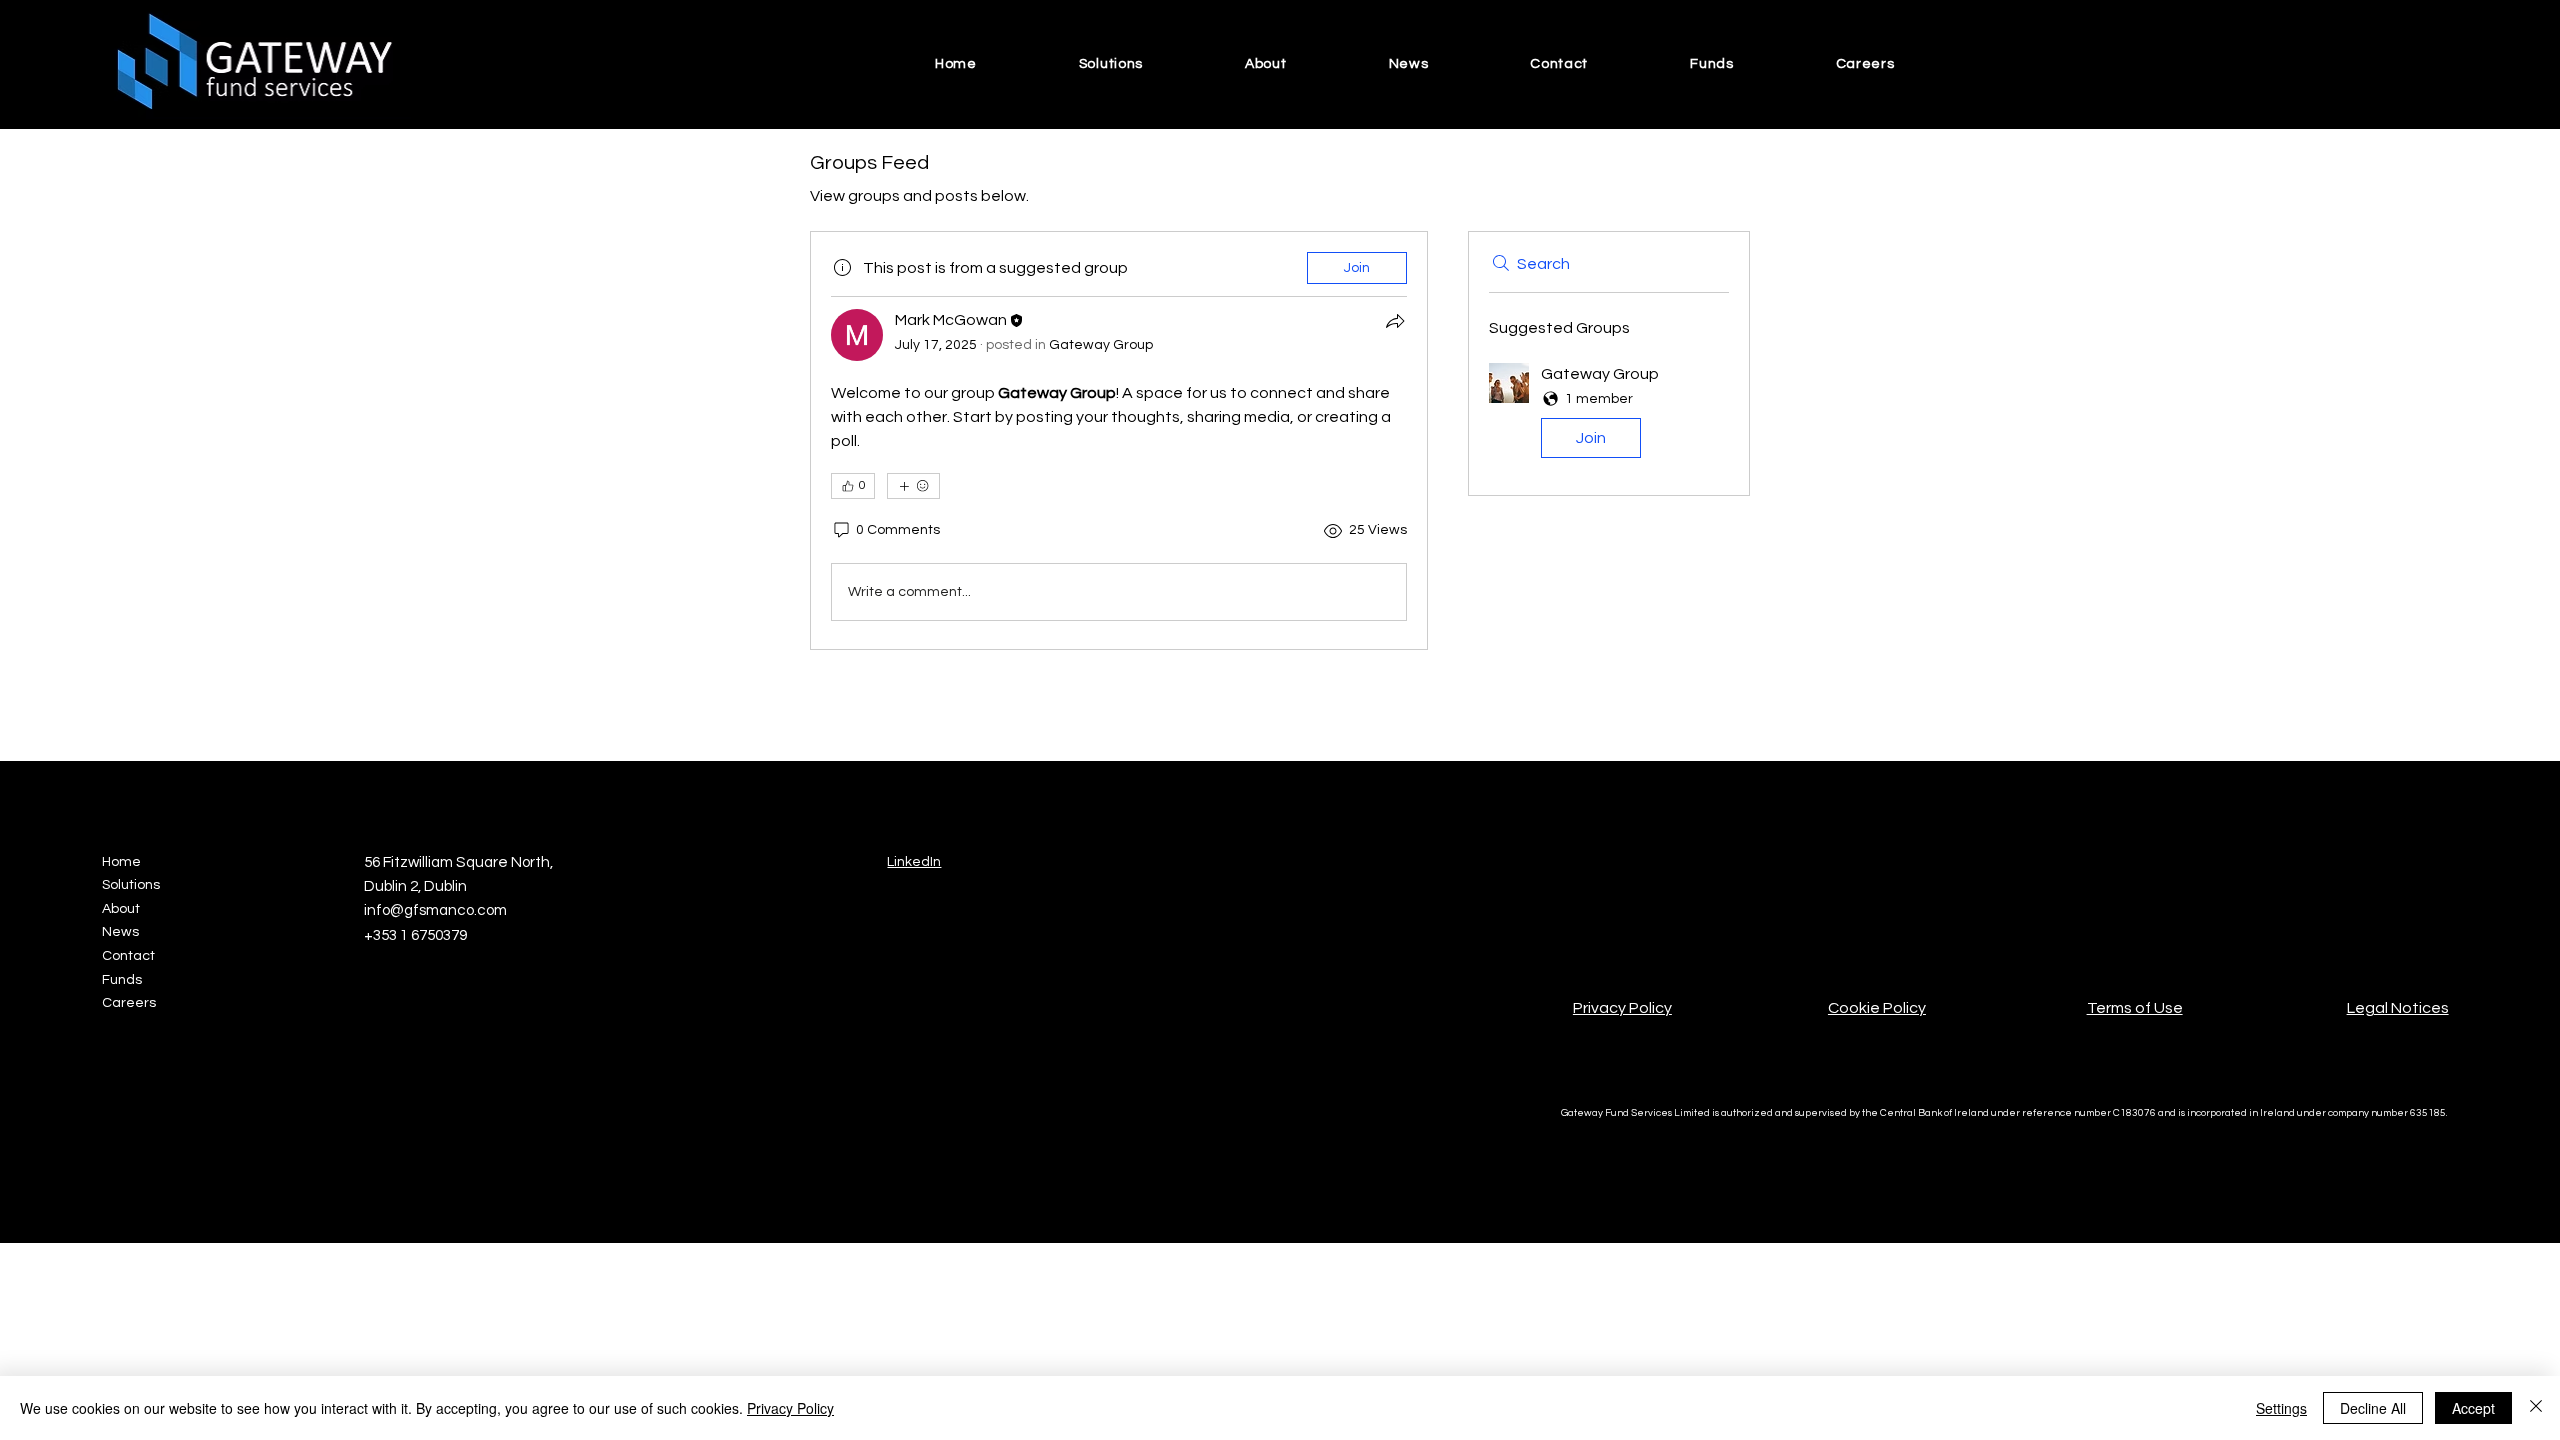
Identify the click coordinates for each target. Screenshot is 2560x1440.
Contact (128, 956)
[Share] (1395, 321)
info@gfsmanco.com (435, 910)
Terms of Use (2135, 1008)
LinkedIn (914, 862)
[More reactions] (913, 486)
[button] (1609, 414)
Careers (129, 1003)
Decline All (2373, 1408)
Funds (122, 980)
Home (121, 862)
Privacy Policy (1622, 1008)
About (121, 909)
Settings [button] (2281, 1408)
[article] (1119, 440)
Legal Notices (2398, 1008)
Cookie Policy (1877, 1008)
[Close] (2536, 1408)
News (120, 932)
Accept (2473, 1408)
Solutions (131, 885)
